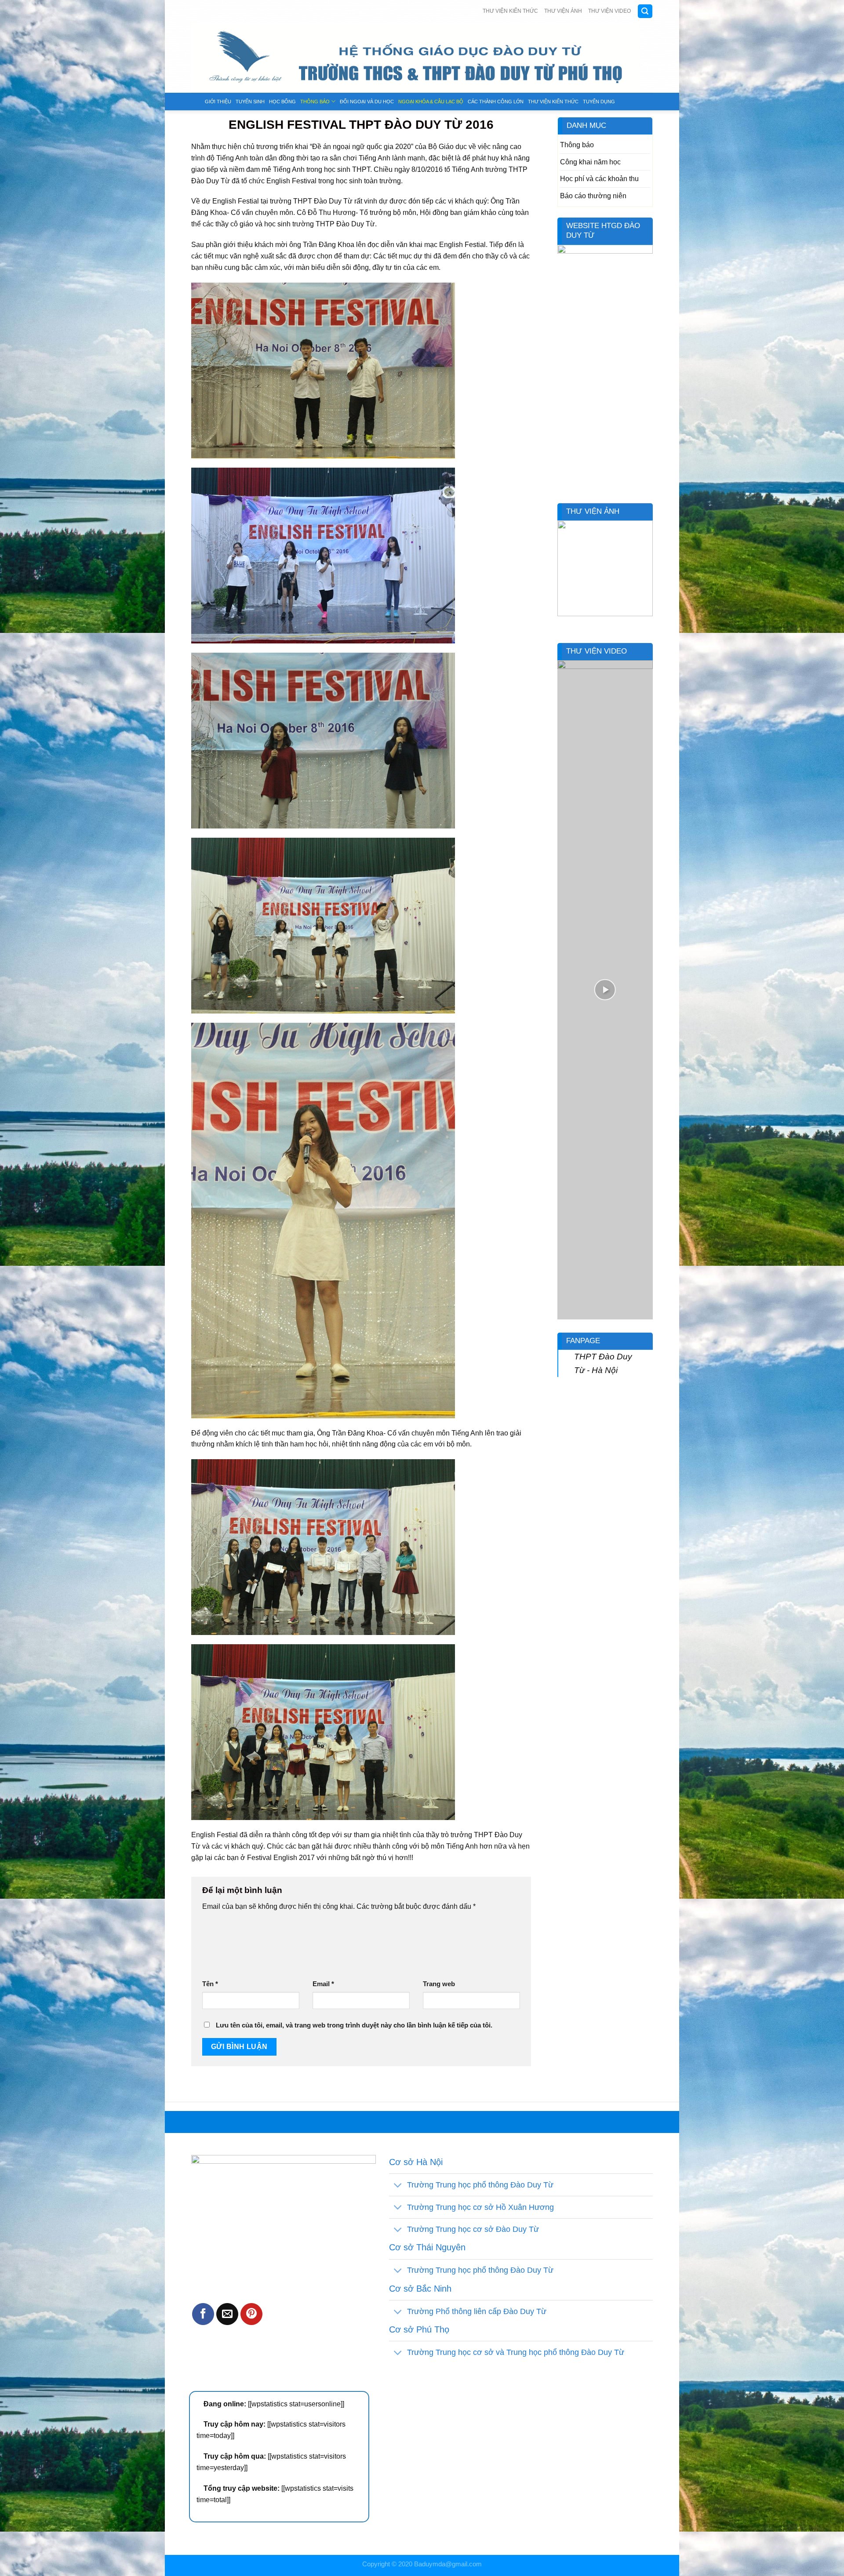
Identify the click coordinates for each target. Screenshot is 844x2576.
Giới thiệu (218, 102)
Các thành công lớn (496, 102)
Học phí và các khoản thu (599, 178)
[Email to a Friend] (227, 2314)
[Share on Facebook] (203, 2314)
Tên (210, 1984)
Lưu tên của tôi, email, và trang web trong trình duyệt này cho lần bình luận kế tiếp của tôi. (354, 2025)
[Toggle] (398, 2185)
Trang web (439, 1984)
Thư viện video (609, 11)
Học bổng (282, 102)
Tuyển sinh (250, 102)
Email (323, 1984)
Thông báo (315, 102)
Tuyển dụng (599, 102)
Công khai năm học (590, 162)
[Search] (645, 11)
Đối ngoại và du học (367, 102)
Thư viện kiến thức (510, 11)
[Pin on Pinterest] (251, 2314)
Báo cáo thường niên (593, 196)
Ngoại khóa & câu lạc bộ (431, 102)
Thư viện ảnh (563, 11)
